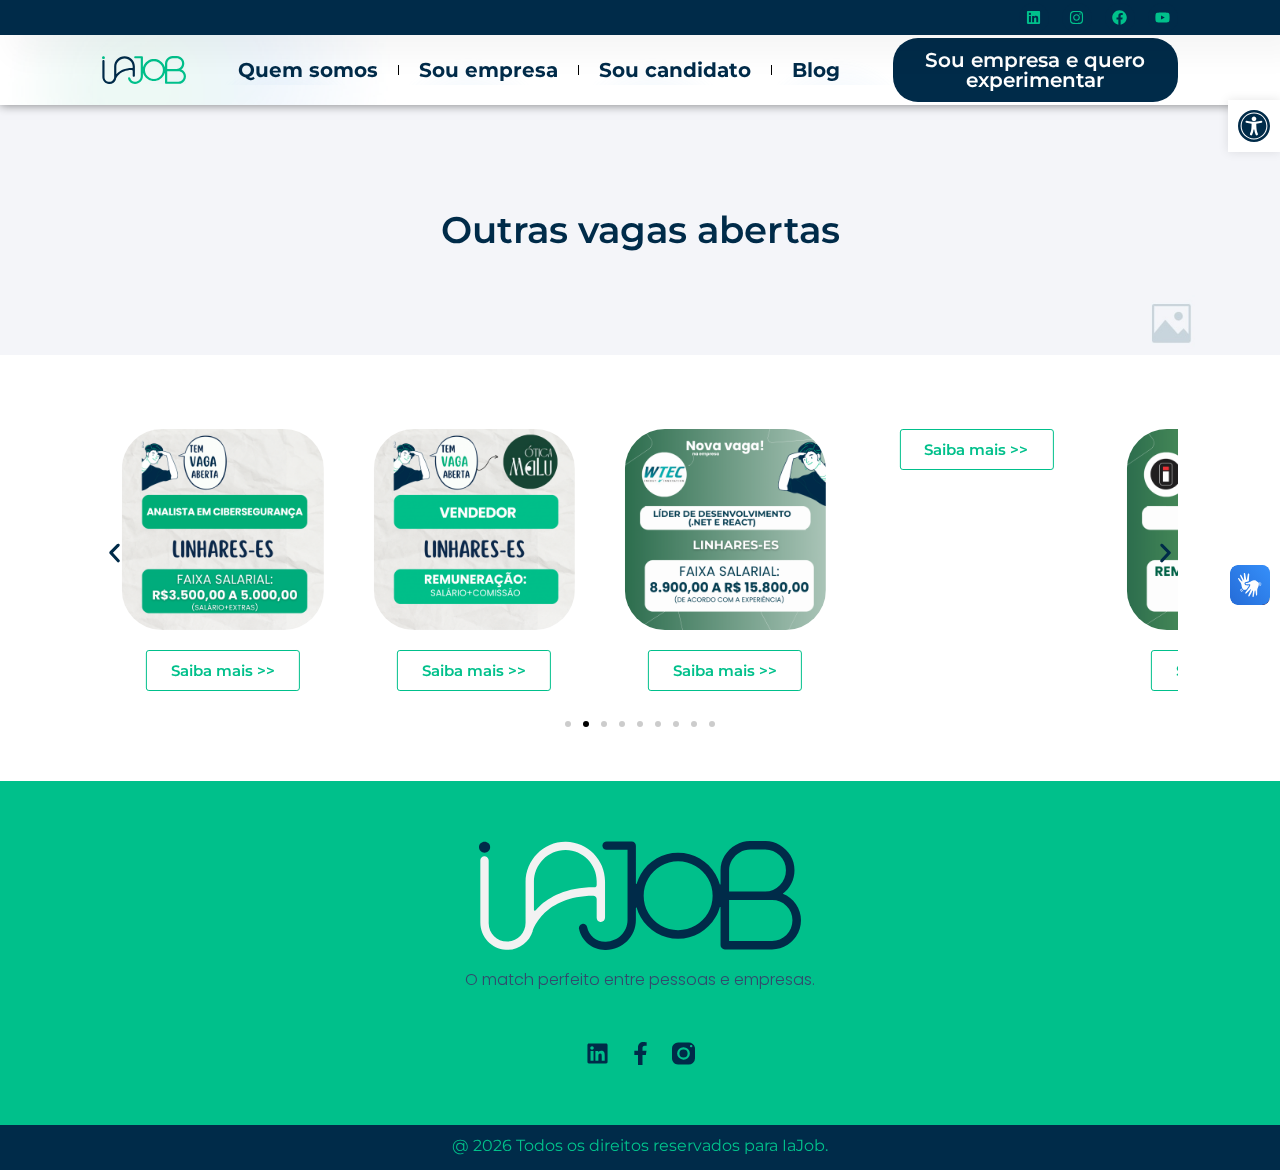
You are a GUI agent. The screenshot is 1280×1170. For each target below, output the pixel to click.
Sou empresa (488, 70)
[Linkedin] (1034, 18)
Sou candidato (675, 70)
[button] (1254, 126)
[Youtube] (1163, 18)
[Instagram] (1077, 18)
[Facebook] (1120, 18)
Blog (816, 70)
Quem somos (308, 70)
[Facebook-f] (640, 1053)
